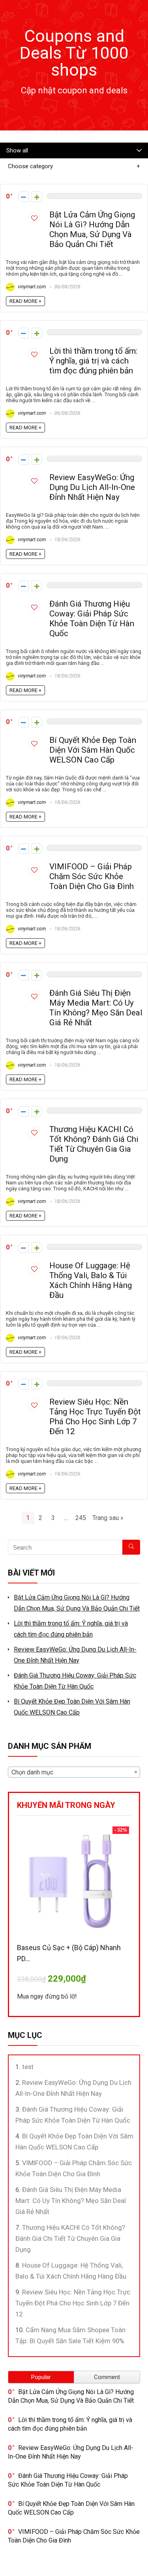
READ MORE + (25, 301)
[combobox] (74, 1772)
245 (81, 1518)
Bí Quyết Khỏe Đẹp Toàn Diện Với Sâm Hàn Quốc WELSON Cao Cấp (93, 750)
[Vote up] (37, 197)
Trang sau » (108, 1518)
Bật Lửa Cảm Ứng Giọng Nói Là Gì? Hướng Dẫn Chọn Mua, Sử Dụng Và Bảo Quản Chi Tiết (92, 229)
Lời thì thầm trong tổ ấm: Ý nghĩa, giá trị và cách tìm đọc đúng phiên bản (93, 361)
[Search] (131, 1547)
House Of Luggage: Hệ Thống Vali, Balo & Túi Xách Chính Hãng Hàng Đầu (91, 1280)
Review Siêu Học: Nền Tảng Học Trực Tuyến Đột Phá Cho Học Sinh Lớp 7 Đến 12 (95, 1417)
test (28, 2067)
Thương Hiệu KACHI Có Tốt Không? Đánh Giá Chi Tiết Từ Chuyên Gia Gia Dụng (94, 1144)
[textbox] (74, 1772)
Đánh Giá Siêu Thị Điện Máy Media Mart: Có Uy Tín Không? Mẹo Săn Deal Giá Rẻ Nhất (96, 1008)
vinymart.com (31, 287)
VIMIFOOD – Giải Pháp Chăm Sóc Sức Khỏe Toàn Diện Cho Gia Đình (92, 876)
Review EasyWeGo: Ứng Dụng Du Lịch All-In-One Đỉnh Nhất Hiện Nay (92, 487)
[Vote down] (23, 197)
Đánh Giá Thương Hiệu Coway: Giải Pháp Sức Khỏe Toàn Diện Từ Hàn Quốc (92, 619)
